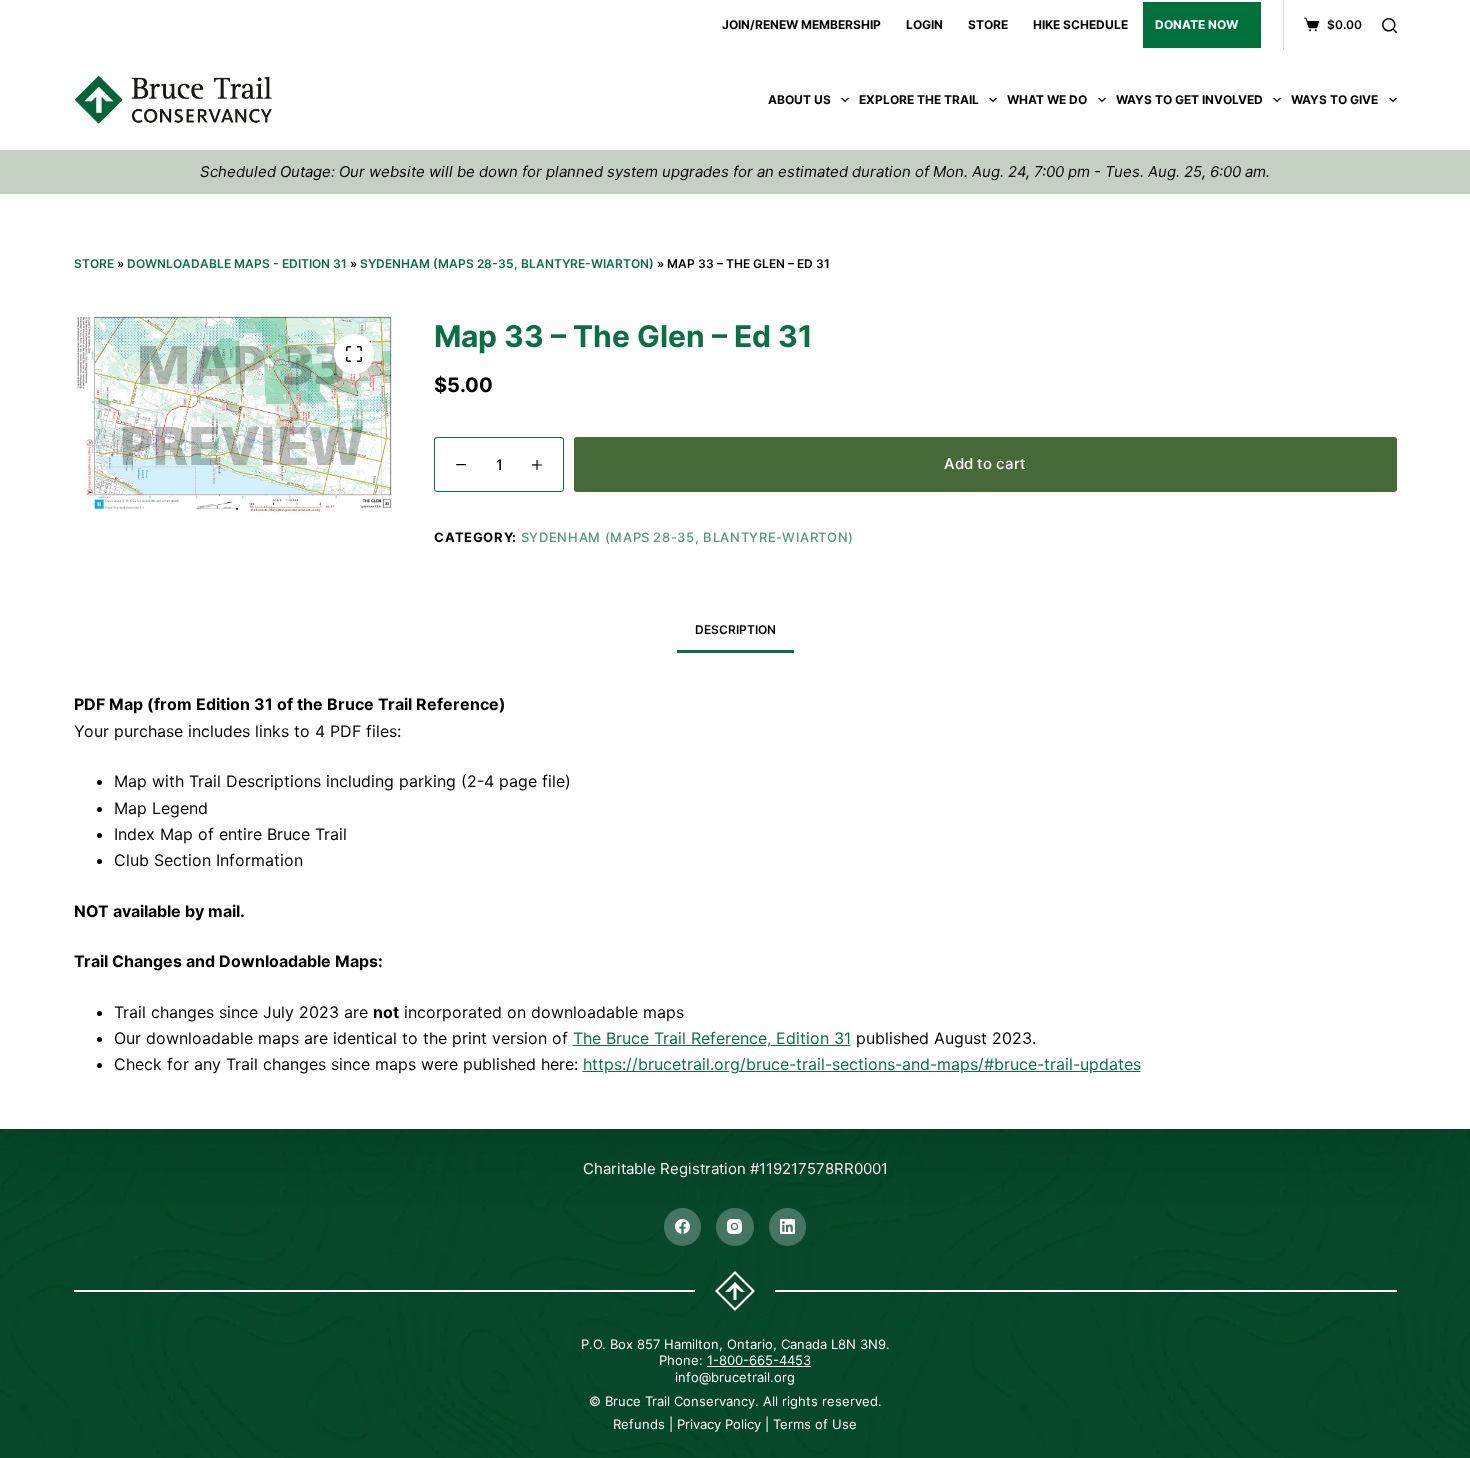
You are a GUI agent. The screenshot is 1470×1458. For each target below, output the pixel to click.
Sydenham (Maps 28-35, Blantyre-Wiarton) (507, 263)
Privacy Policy (719, 1424)
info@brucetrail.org (735, 1377)
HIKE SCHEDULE (1080, 24)
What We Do (1047, 99)
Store (94, 263)
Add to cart (985, 463)
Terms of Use (815, 1424)
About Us (799, 99)
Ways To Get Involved (1189, 99)
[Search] (1389, 25)
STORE (988, 24)
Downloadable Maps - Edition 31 (237, 263)
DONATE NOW (1196, 24)
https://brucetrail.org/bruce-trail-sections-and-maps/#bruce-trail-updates (862, 1064)
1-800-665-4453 (759, 1360)
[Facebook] (683, 1227)
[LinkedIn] (788, 1227)
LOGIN (924, 24)
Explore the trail (919, 99)
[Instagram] (735, 1227)
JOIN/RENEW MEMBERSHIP (801, 24)
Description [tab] (735, 629)
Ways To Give (1334, 99)
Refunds (639, 1424)
